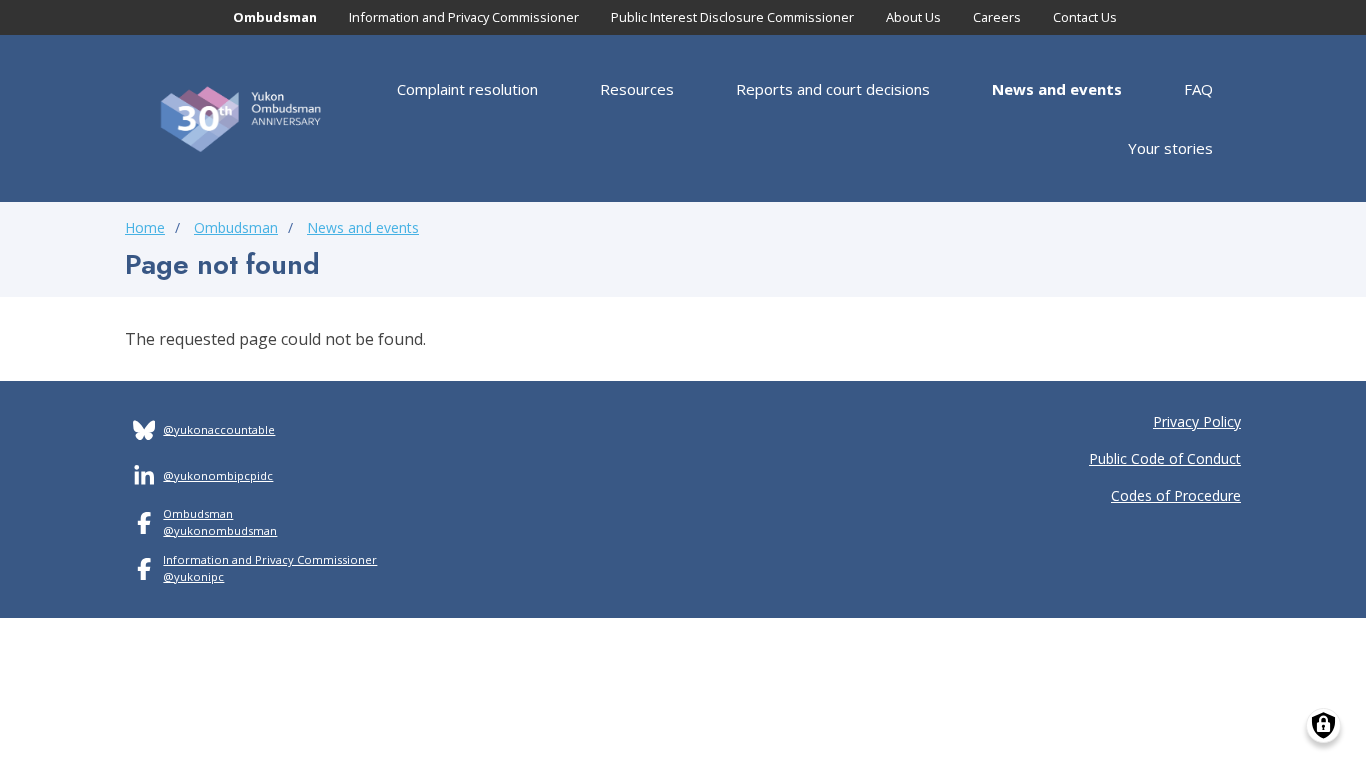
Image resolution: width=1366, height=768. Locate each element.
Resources (637, 89)
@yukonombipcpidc (218, 475)
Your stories (1170, 148)
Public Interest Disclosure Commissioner (732, 17)
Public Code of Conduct (1165, 458)
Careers (997, 17)
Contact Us (1085, 17)
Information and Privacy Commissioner (464, 17)
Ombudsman (275, 17)
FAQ (1198, 89)
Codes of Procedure (1176, 495)
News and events (1057, 89)
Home (145, 227)
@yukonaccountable (219, 429)
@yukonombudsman (220, 530)
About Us (913, 17)
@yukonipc (193, 576)
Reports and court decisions (833, 89)
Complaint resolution (467, 89)
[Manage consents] (1323, 725)
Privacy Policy (1197, 421)
